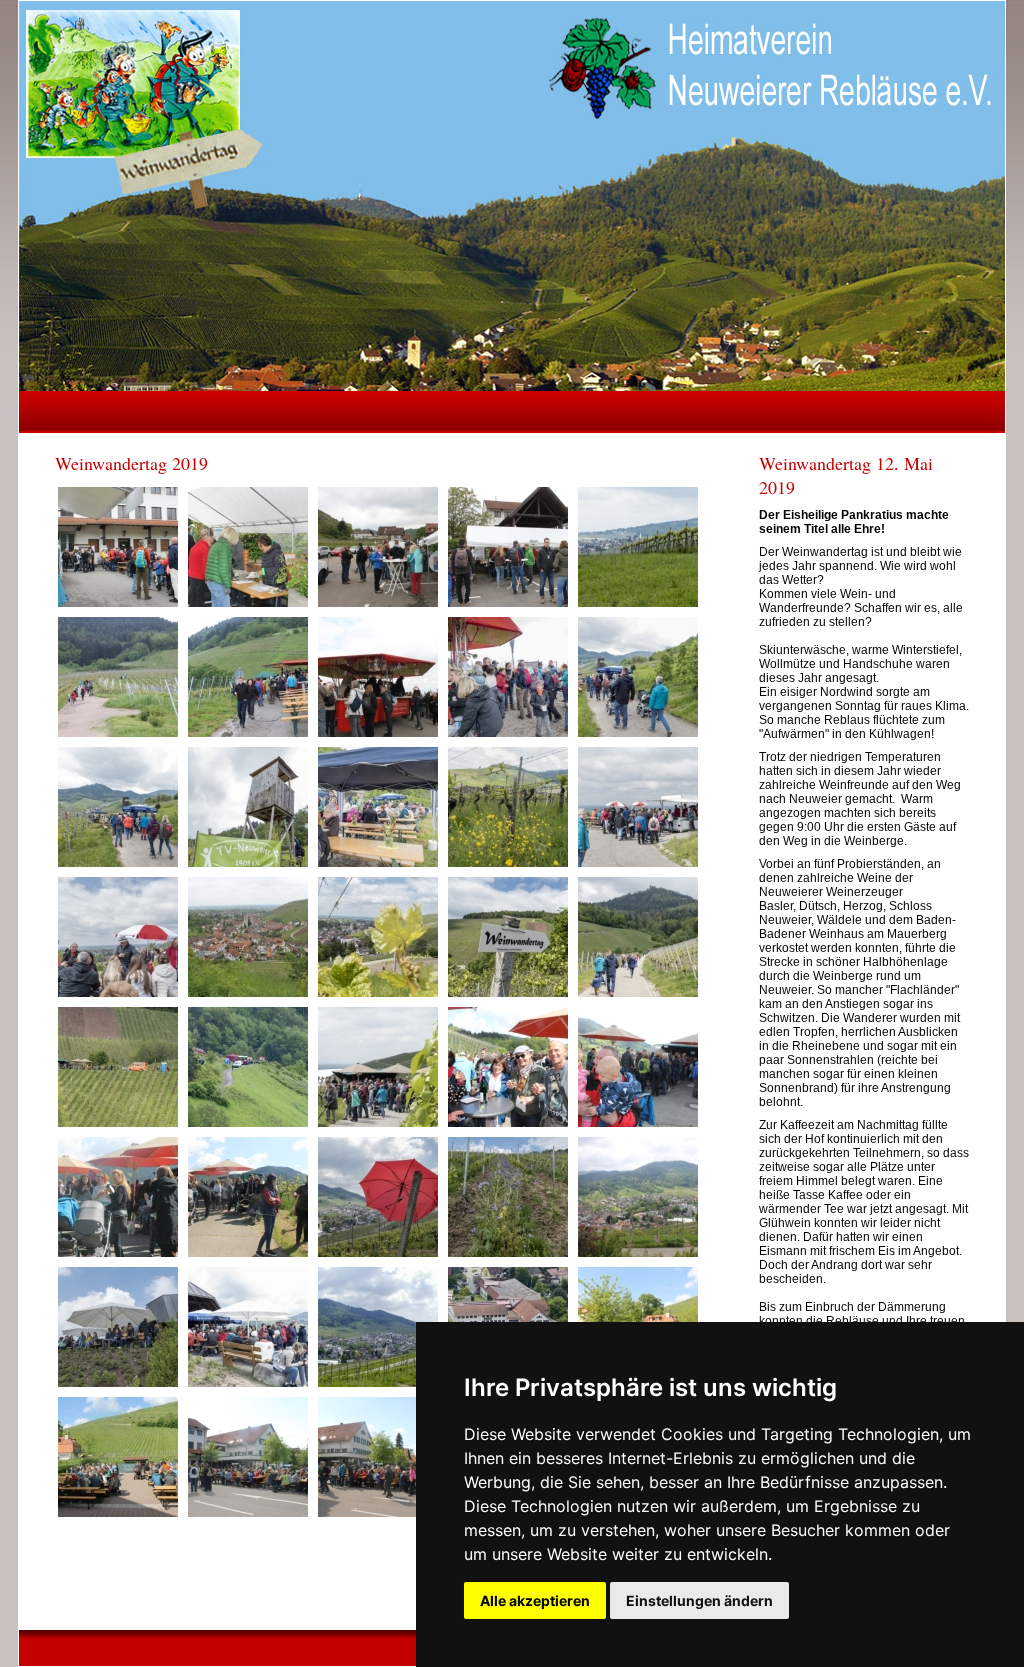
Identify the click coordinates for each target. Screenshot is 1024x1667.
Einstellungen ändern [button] (699, 1600)
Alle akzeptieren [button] (535, 1600)
